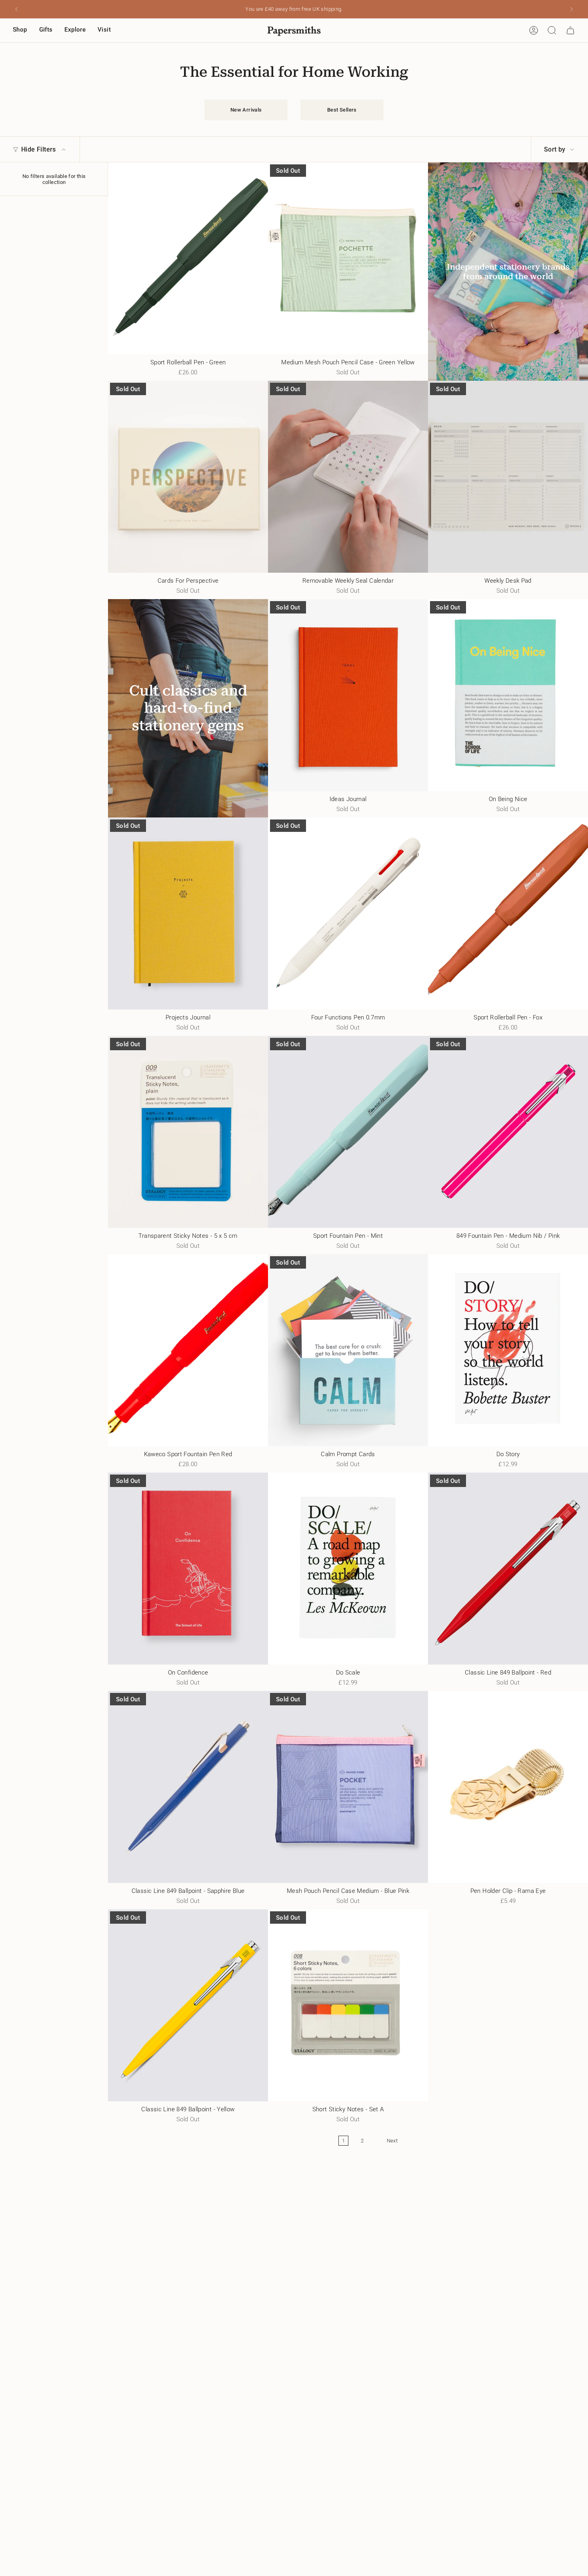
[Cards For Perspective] (188, 477)
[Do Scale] (348, 1569)
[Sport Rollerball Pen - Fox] (508, 913)
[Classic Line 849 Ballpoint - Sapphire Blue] (188, 1787)
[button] (20, 30)
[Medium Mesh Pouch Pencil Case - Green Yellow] (348, 258)
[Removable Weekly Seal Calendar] (348, 477)
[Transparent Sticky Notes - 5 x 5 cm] (188, 1132)
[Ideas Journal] (348, 695)
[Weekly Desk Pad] (508, 477)
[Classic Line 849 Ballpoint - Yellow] (188, 2005)
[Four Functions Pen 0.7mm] (348, 913)
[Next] (572, 9)
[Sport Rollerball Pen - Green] (188, 258)
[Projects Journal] (188, 913)
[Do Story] (508, 1350)
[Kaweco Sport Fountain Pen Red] (188, 1350)
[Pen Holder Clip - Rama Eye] (508, 1787)
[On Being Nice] (508, 695)
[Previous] (16, 9)
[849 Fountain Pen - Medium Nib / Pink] (508, 1132)
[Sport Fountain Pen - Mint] (348, 1132)
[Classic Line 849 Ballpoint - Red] (508, 1569)
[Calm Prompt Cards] (348, 1350)
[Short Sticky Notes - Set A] (348, 2005)
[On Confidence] (188, 1569)
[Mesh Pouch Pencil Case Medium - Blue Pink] (348, 1787)
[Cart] (570, 30)
